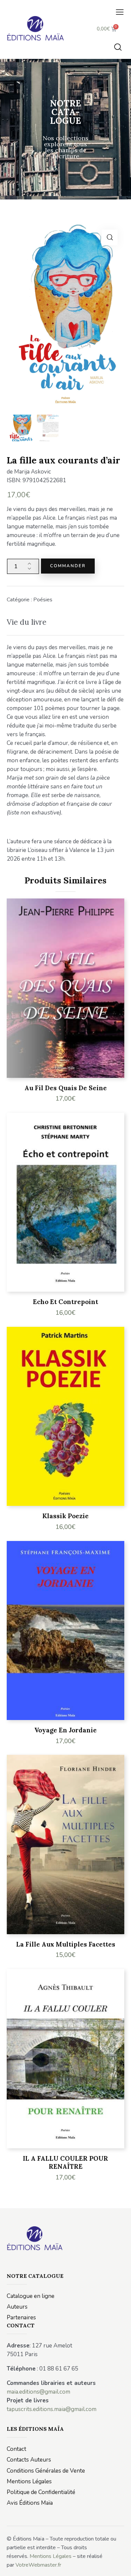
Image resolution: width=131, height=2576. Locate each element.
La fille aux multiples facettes (66, 1944)
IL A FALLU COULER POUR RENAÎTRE (65, 2163)
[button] (120, 12)
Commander (68, 566)
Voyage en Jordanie (65, 1730)
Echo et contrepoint (65, 1302)
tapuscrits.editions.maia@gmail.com (52, 2409)
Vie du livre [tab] (27, 622)
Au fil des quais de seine (66, 1088)
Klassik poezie (65, 1516)
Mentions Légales (51, 2556)
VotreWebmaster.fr (38, 2565)
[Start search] (118, 47)
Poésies (43, 600)
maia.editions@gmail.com (38, 2392)
